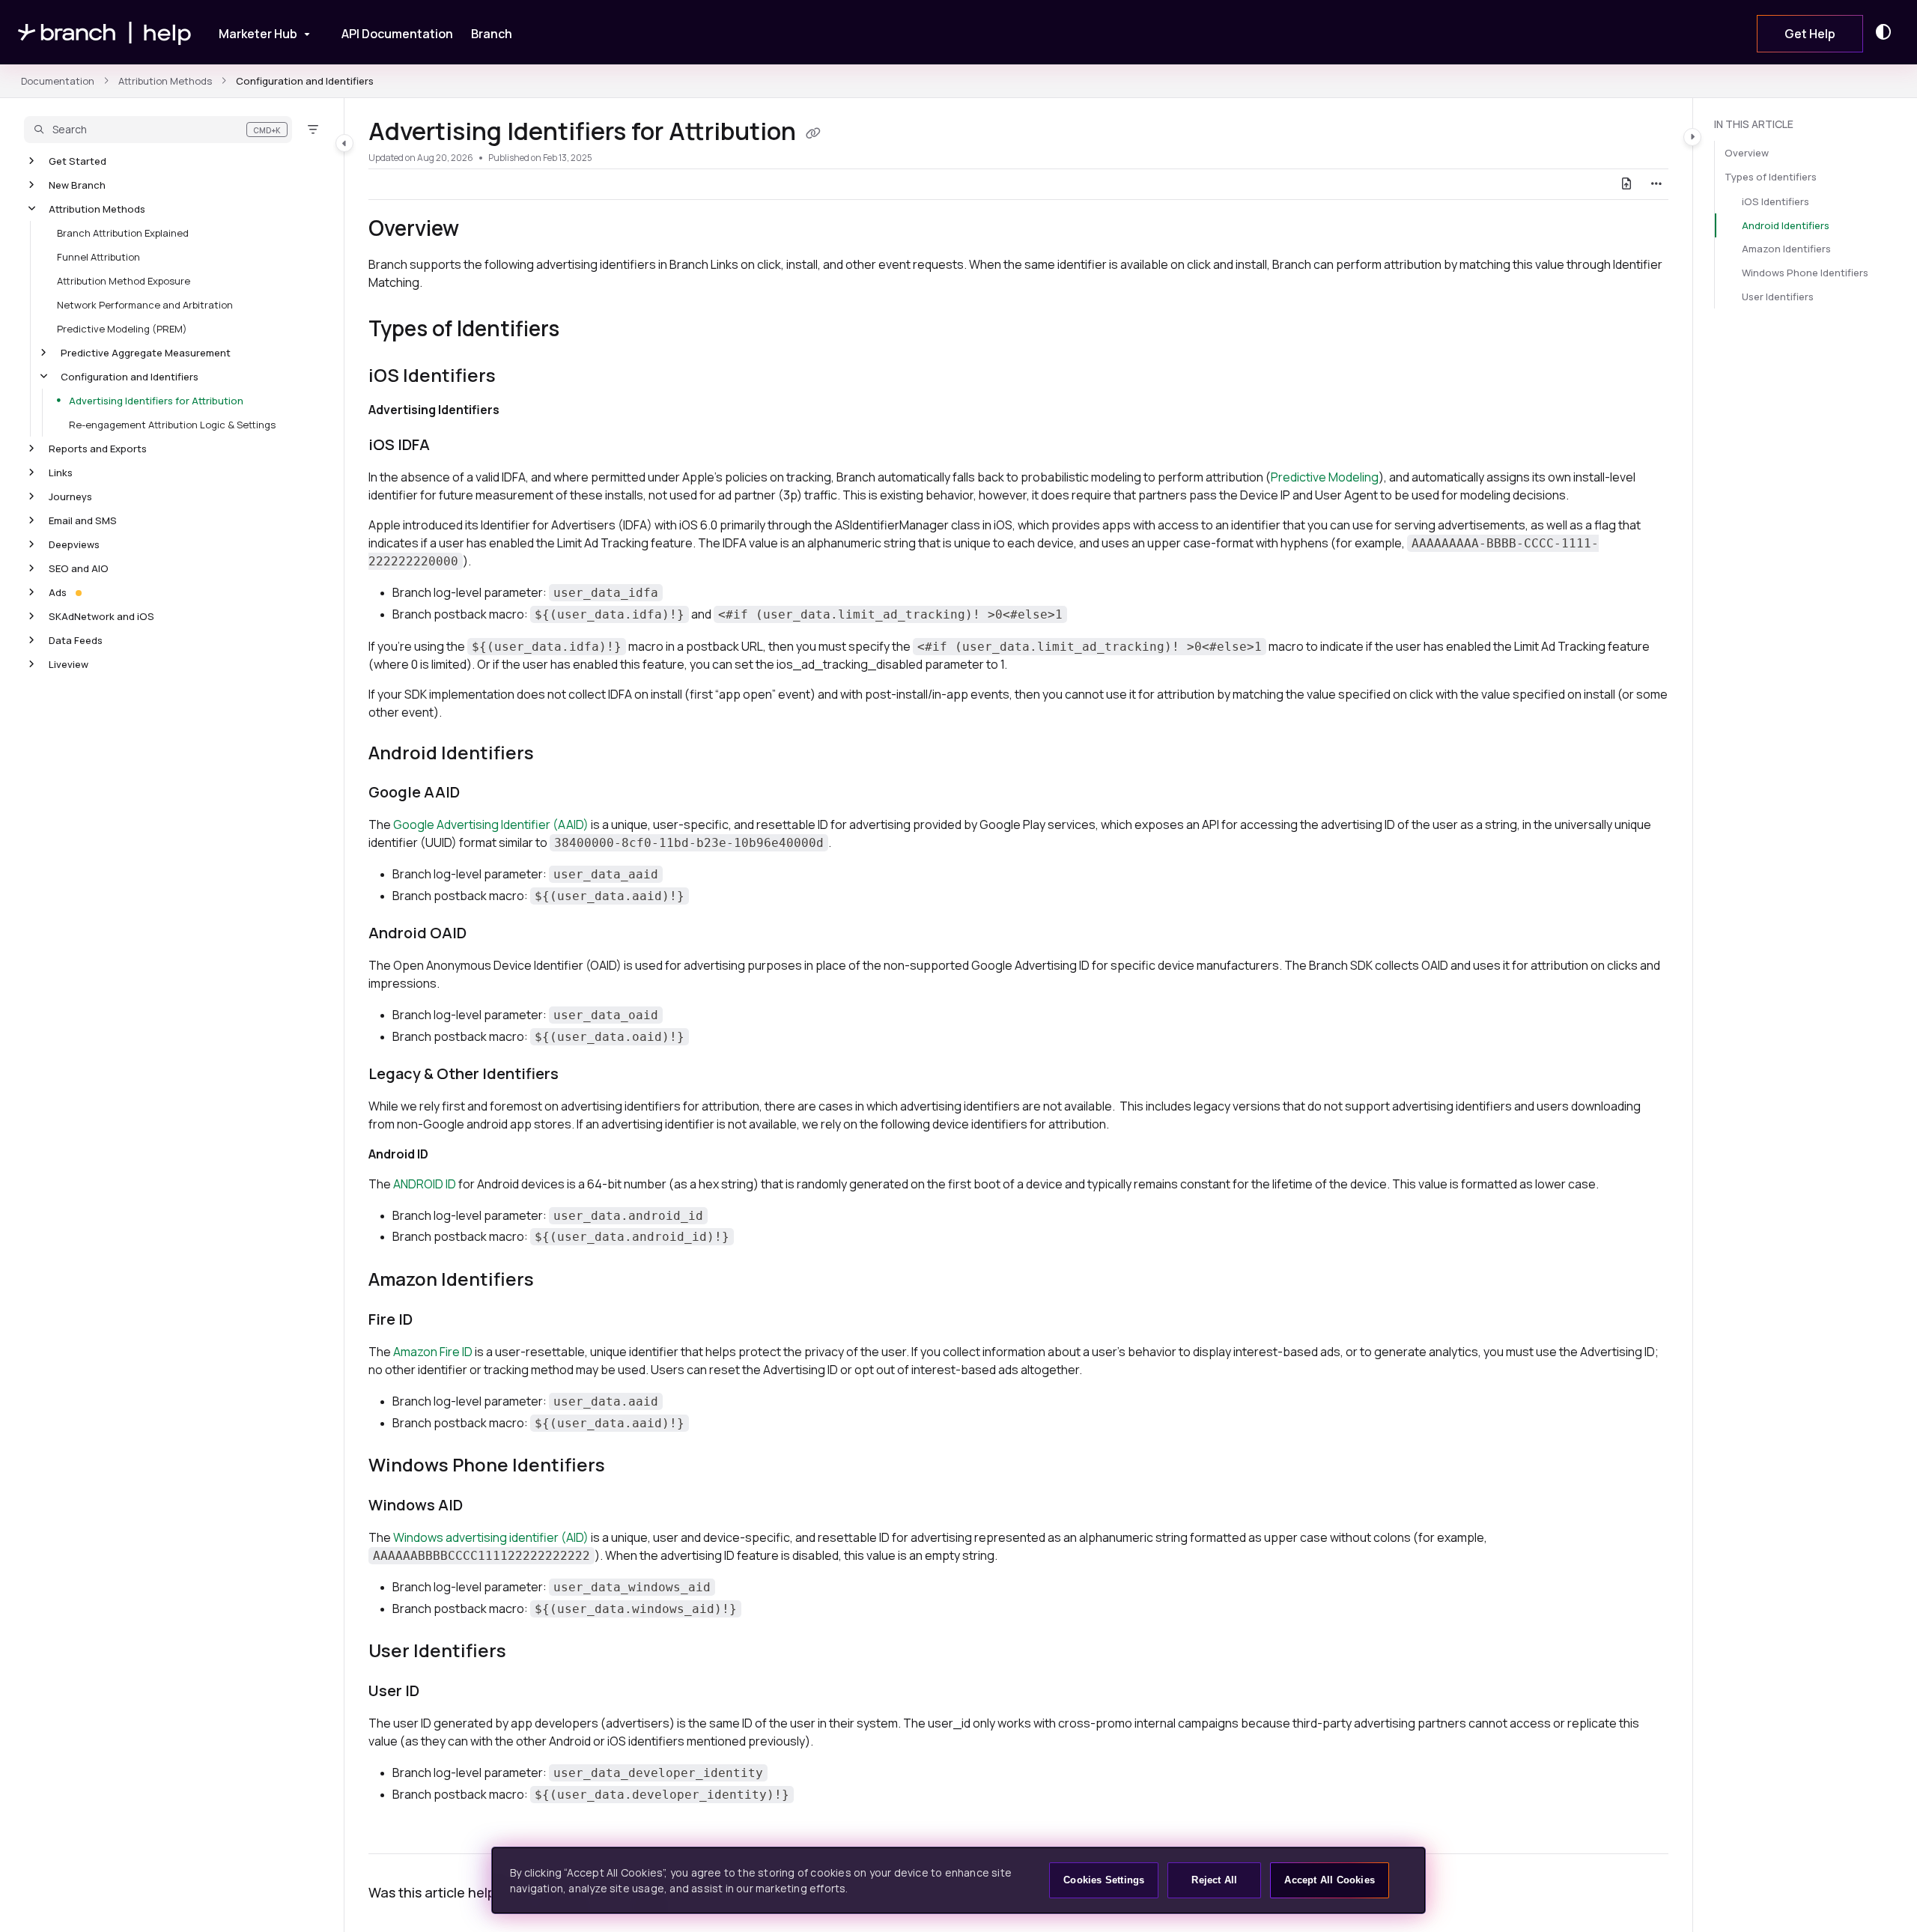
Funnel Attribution (98, 257)
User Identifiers (1778, 297)
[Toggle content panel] (1692, 137)
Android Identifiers (1786, 225)
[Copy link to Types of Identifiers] (583, 330)
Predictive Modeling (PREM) (122, 329)
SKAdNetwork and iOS (101, 616)
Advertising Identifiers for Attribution (156, 401)
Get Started (78, 161)
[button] (158, 130)
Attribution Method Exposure (124, 281)
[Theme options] (1887, 32)
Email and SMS (83, 520)
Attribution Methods (165, 81)
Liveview (69, 664)
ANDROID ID (425, 1184)
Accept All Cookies (1330, 1880)
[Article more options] (1656, 184)
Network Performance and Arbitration (145, 305)
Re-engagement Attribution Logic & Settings (172, 425)
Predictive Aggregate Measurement (146, 353)
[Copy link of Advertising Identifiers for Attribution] (813, 133)
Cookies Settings (1104, 1880)
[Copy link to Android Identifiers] (558, 754)
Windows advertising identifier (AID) (491, 1537)
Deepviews (74, 544)
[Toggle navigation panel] (344, 143)
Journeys (70, 496)
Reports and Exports (98, 449)
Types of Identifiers (1771, 177)
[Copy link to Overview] (483, 230)
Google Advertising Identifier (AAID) (491, 824)
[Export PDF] (1626, 184)
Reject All (1214, 1880)
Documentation (58, 81)
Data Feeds (76, 640)
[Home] (105, 33)
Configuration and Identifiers (305, 81)
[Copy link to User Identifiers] (530, 1653)
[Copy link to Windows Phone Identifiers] (629, 1467)
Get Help (1810, 34)
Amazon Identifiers (1786, 249)
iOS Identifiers (1775, 201)
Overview (1747, 154)
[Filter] (313, 130)
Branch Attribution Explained (123, 233)
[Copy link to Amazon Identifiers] (558, 1281)
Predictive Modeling (1325, 477)
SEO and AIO (79, 568)
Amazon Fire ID (433, 1352)
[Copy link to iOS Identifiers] (520, 377)
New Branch (77, 185)
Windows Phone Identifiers (1805, 273)
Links (61, 473)
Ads (58, 592)
